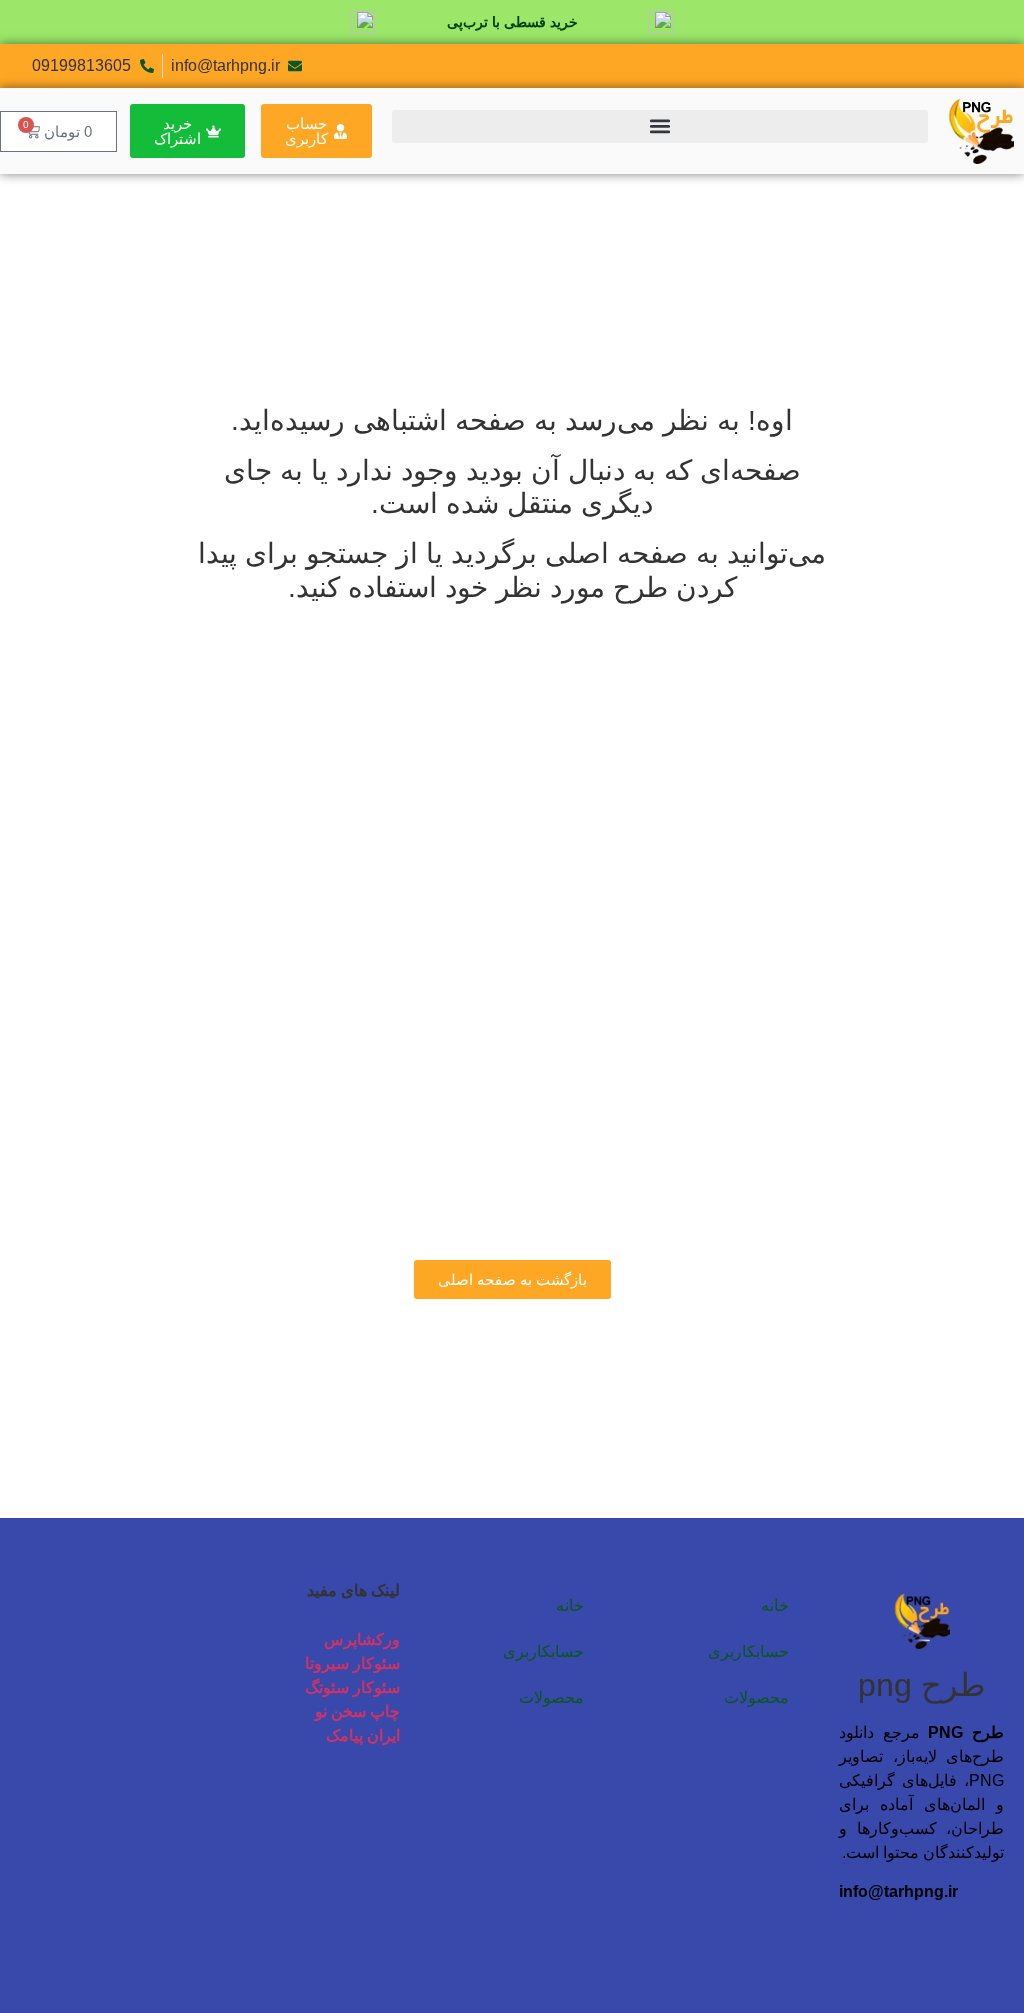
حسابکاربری (748, 1651)
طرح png (921, 1685)
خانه (775, 1605)
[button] (660, 126)
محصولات (756, 1697)
